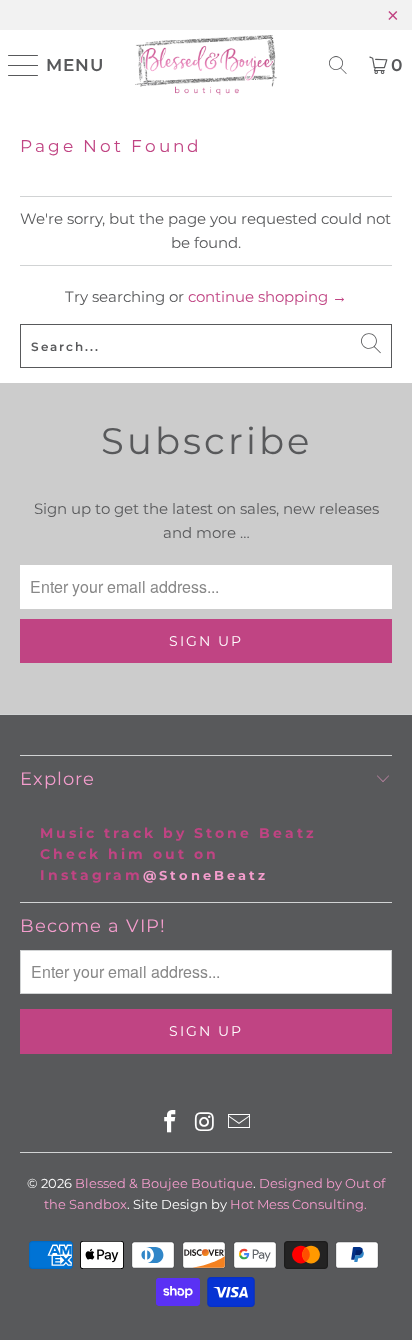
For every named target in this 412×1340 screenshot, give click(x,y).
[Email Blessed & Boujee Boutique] (240, 1123)
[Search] (338, 65)
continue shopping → (267, 296)
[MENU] (15, 65)
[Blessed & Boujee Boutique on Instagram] (205, 1123)
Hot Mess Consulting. (298, 1204)
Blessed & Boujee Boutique (164, 1183)
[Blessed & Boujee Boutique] (206, 65)
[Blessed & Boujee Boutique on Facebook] (170, 1123)
